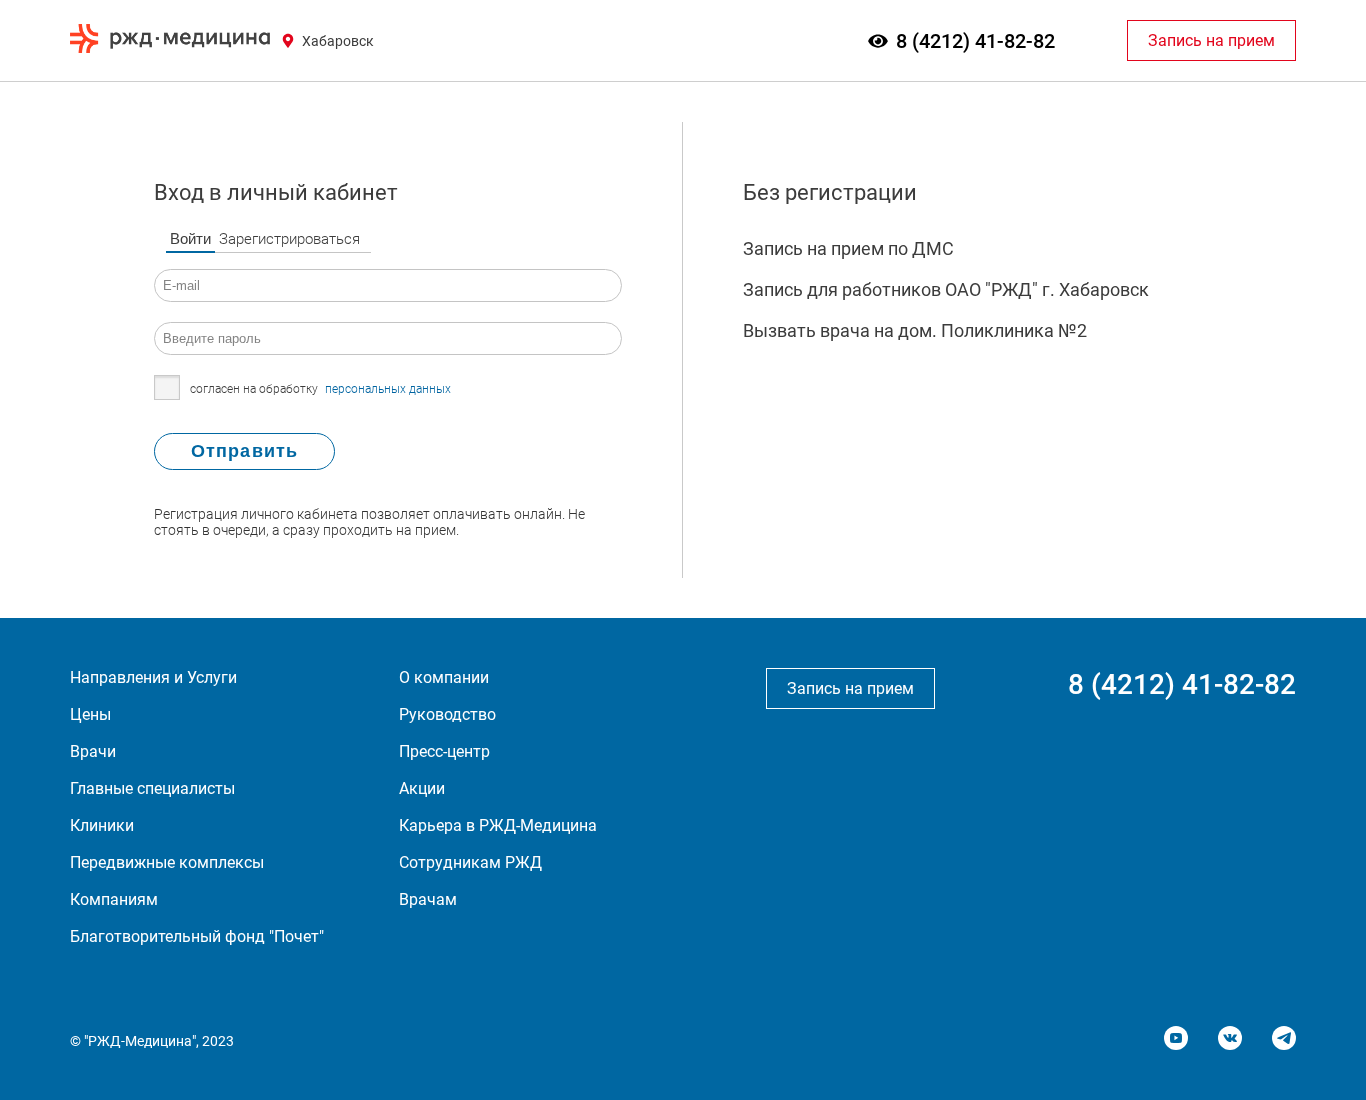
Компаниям (114, 899)
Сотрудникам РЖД (470, 862)
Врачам (428, 899)
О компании (444, 677)
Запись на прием (1211, 40)
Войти (190, 238)
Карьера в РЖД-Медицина (498, 825)
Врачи (93, 751)
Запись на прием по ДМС (848, 248)
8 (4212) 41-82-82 (975, 41)
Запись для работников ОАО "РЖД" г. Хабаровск (946, 289)
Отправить (244, 451)
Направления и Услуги (153, 677)
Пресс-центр (444, 751)
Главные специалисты (152, 788)
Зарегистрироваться (289, 239)
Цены (90, 714)
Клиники (102, 825)
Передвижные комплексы (167, 862)
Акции (422, 788)
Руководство (447, 714)
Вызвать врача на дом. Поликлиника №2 (915, 330)
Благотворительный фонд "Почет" (197, 936)
